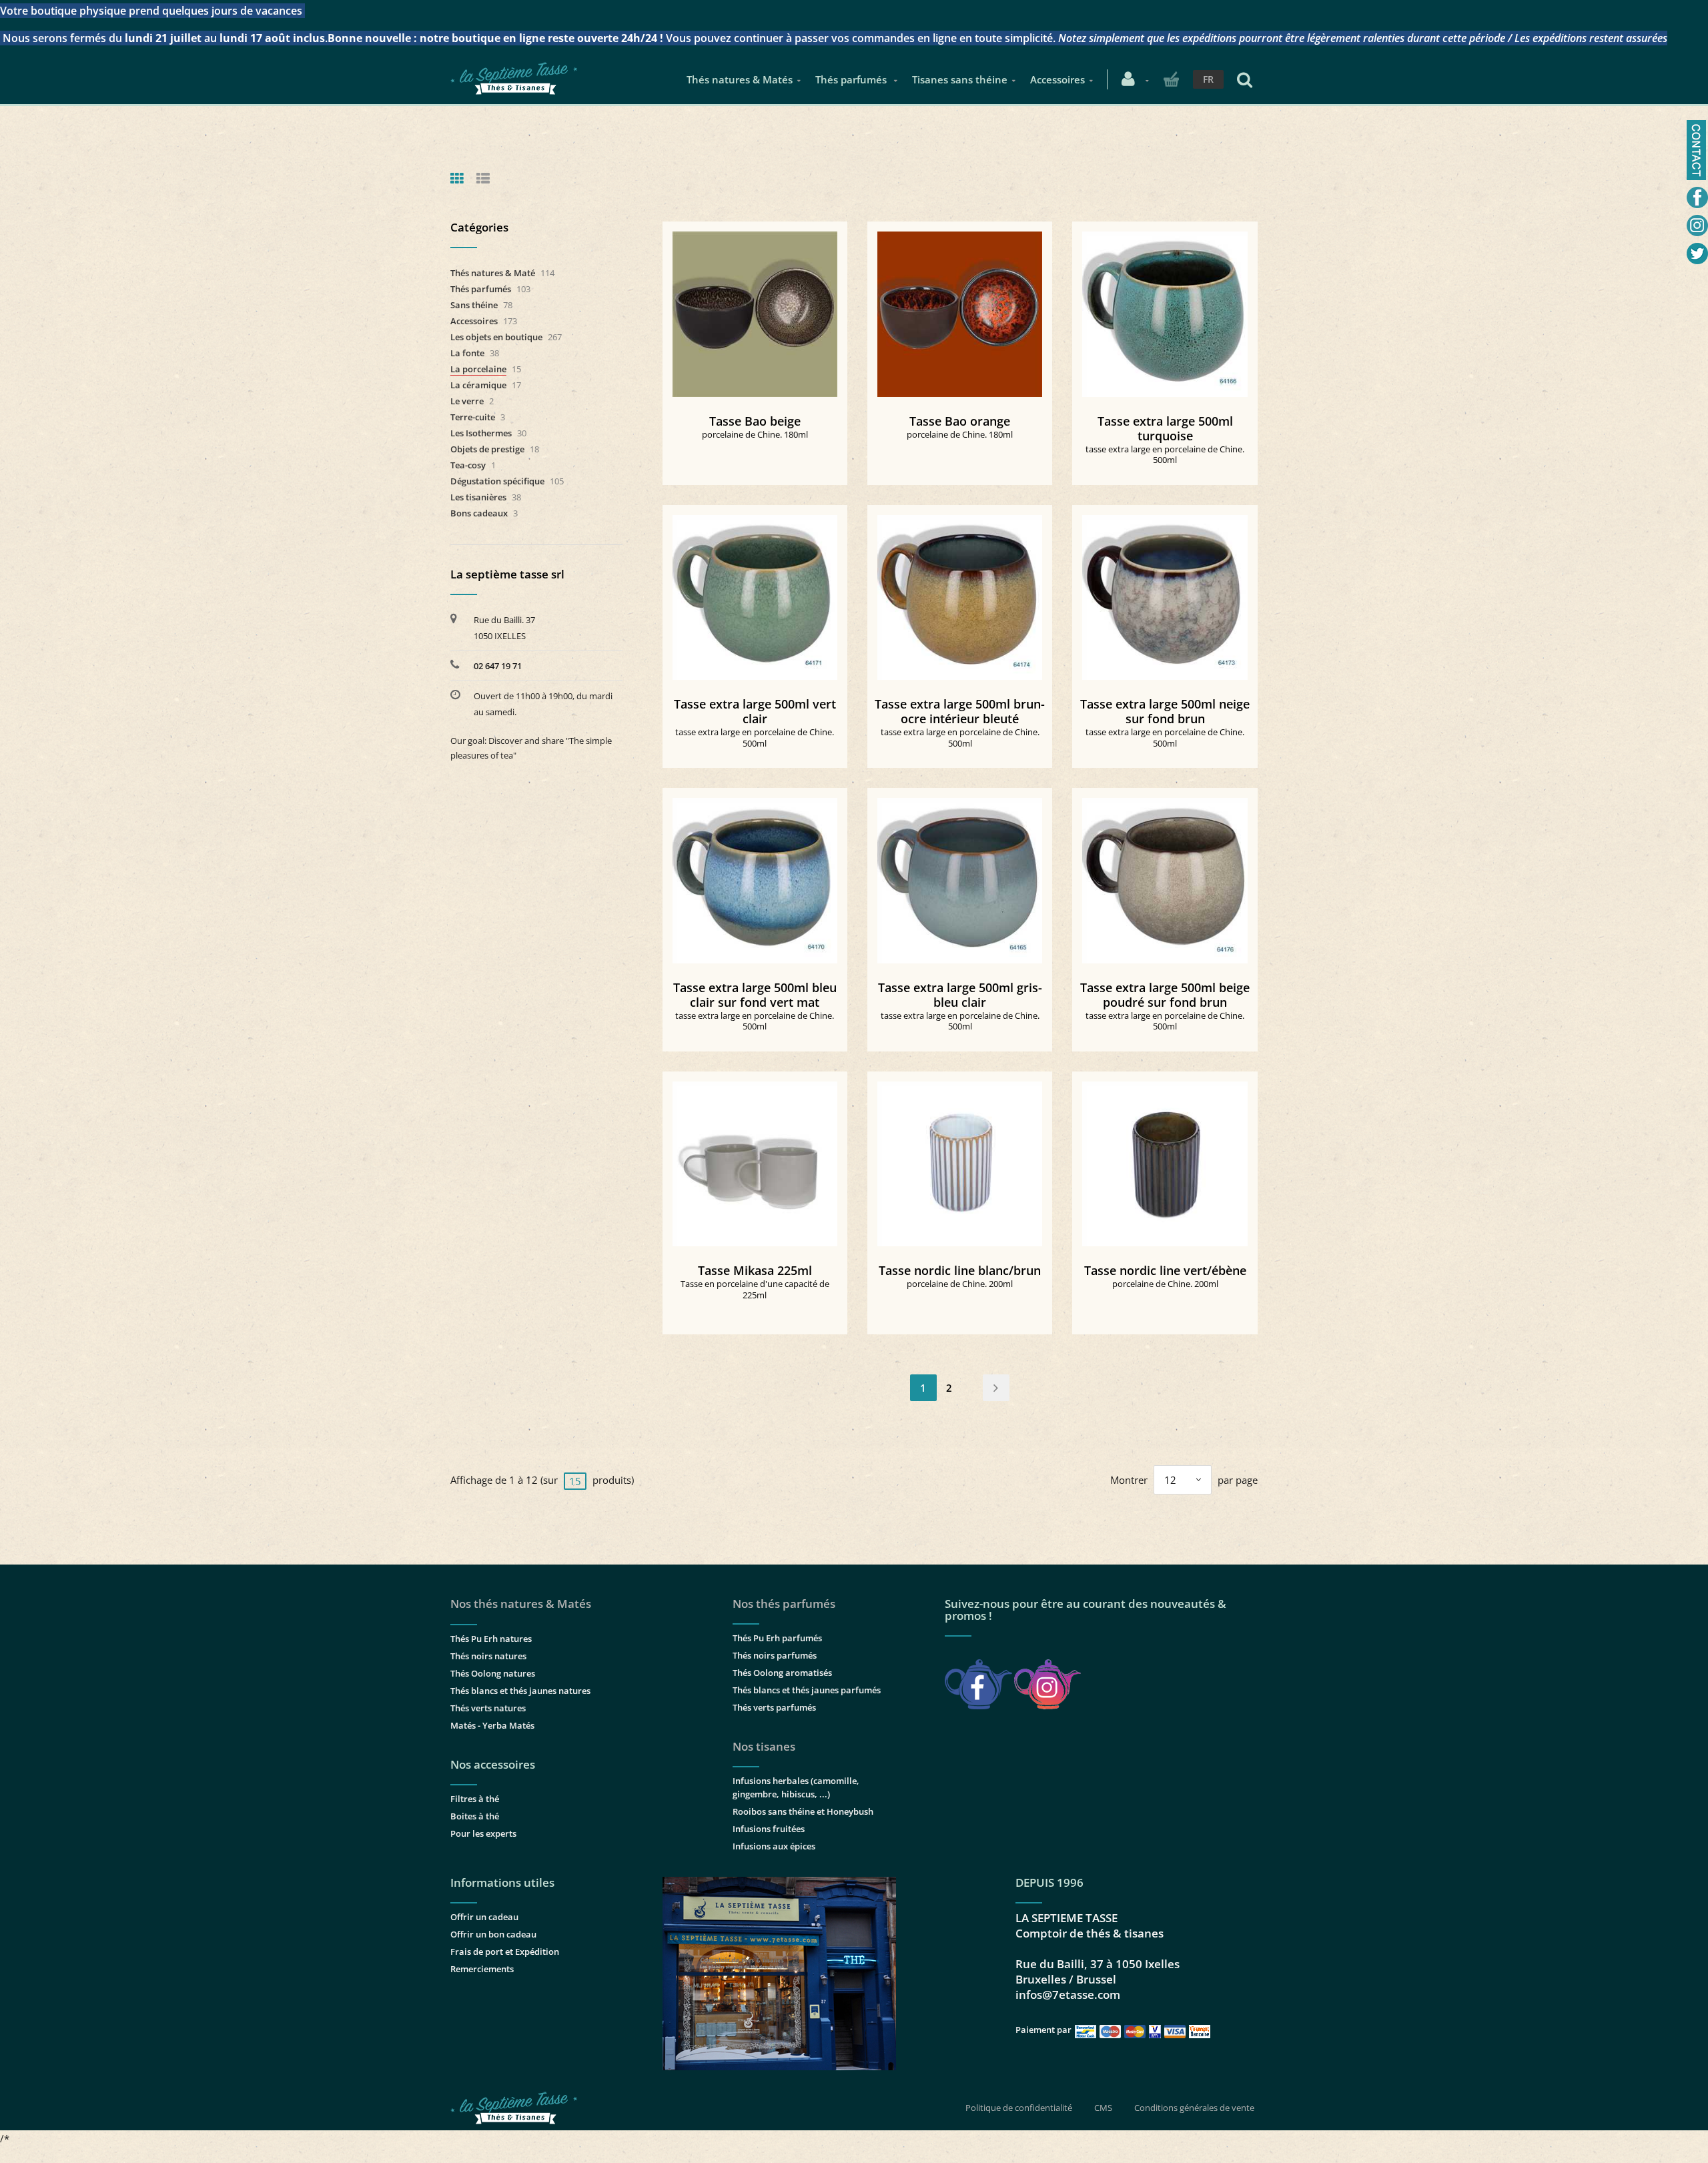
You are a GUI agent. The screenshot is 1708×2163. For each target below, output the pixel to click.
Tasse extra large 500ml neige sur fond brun (1165, 711)
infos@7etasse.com (1068, 1995)
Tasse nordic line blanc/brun (960, 1270)
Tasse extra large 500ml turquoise (1165, 428)
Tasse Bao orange (960, 421)
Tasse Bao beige (755, 421)
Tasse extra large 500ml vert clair (755, 711)
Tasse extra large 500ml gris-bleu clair (960, 995)
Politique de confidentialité (1019, 2108)
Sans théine (474, 305)
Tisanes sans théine (960, 79)
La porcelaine (478, 369)
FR (1208, 79)
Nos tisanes (764, 1746)
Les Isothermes (481, 433)
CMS (1103, 2108)
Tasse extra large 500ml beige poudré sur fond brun (1165, 995)
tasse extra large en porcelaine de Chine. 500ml (1165, 455)
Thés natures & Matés (740, 79)
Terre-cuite (473, 417)
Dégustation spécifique (497, 481)
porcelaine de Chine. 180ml (755, 434)
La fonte (467, 353)
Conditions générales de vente (1194, 2108)
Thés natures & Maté (493, 273)
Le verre (467, 401)
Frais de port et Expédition (505, 1952)
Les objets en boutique (496, 337)
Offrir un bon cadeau (493, 1934)
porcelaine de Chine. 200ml (960, 1284)
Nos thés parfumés (784, 1604)
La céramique (478, 385)
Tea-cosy (468, 465)
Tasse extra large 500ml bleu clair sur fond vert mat (755, 995)
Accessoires (1057, 79)
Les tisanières (478, 497)
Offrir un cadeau (484, 1917)
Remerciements (482, 1969)
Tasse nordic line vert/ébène (1165, 1270)
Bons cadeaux (479, 513)
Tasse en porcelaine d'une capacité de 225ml (755, 1289)
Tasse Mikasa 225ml (755, 1270)
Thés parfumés (852, 79)
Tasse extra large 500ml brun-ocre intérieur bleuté (960, 711)
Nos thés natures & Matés (521, 1604)
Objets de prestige (487, 449)
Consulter (755, 309)
